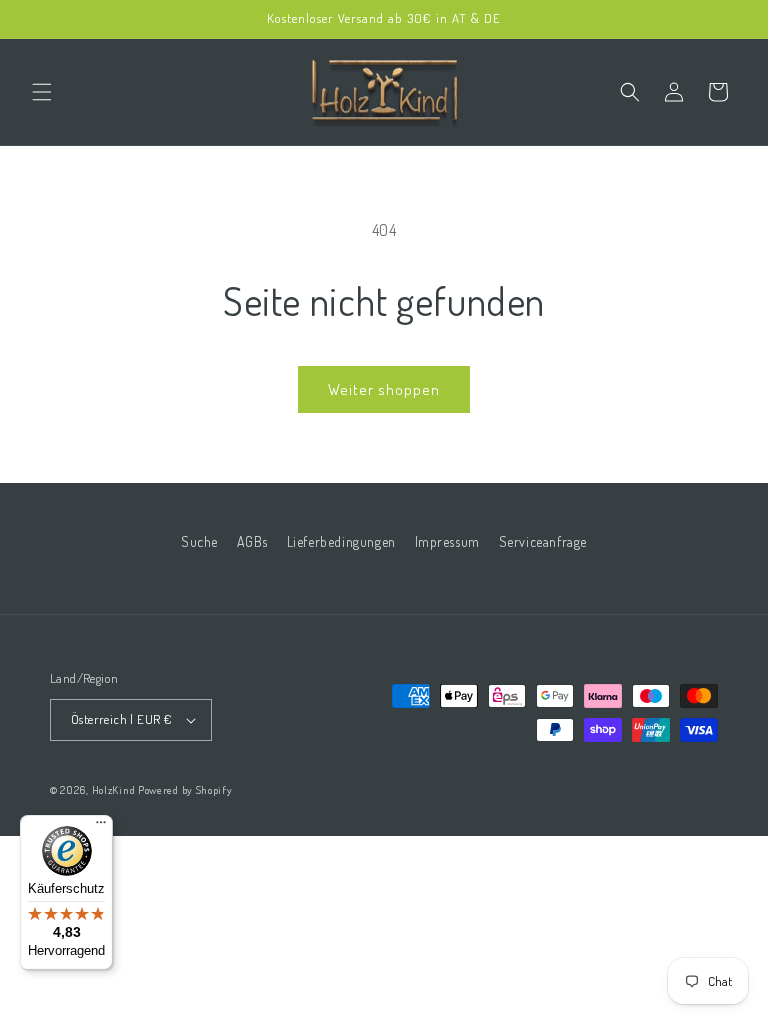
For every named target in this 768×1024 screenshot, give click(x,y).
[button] (42, 92)
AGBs (252, 541)
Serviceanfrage (543, 541)
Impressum (447, 541)
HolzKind (114, 790)
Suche (199, 541)
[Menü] (101, 827)
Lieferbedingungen (341, 541)
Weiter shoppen (384, 389)
